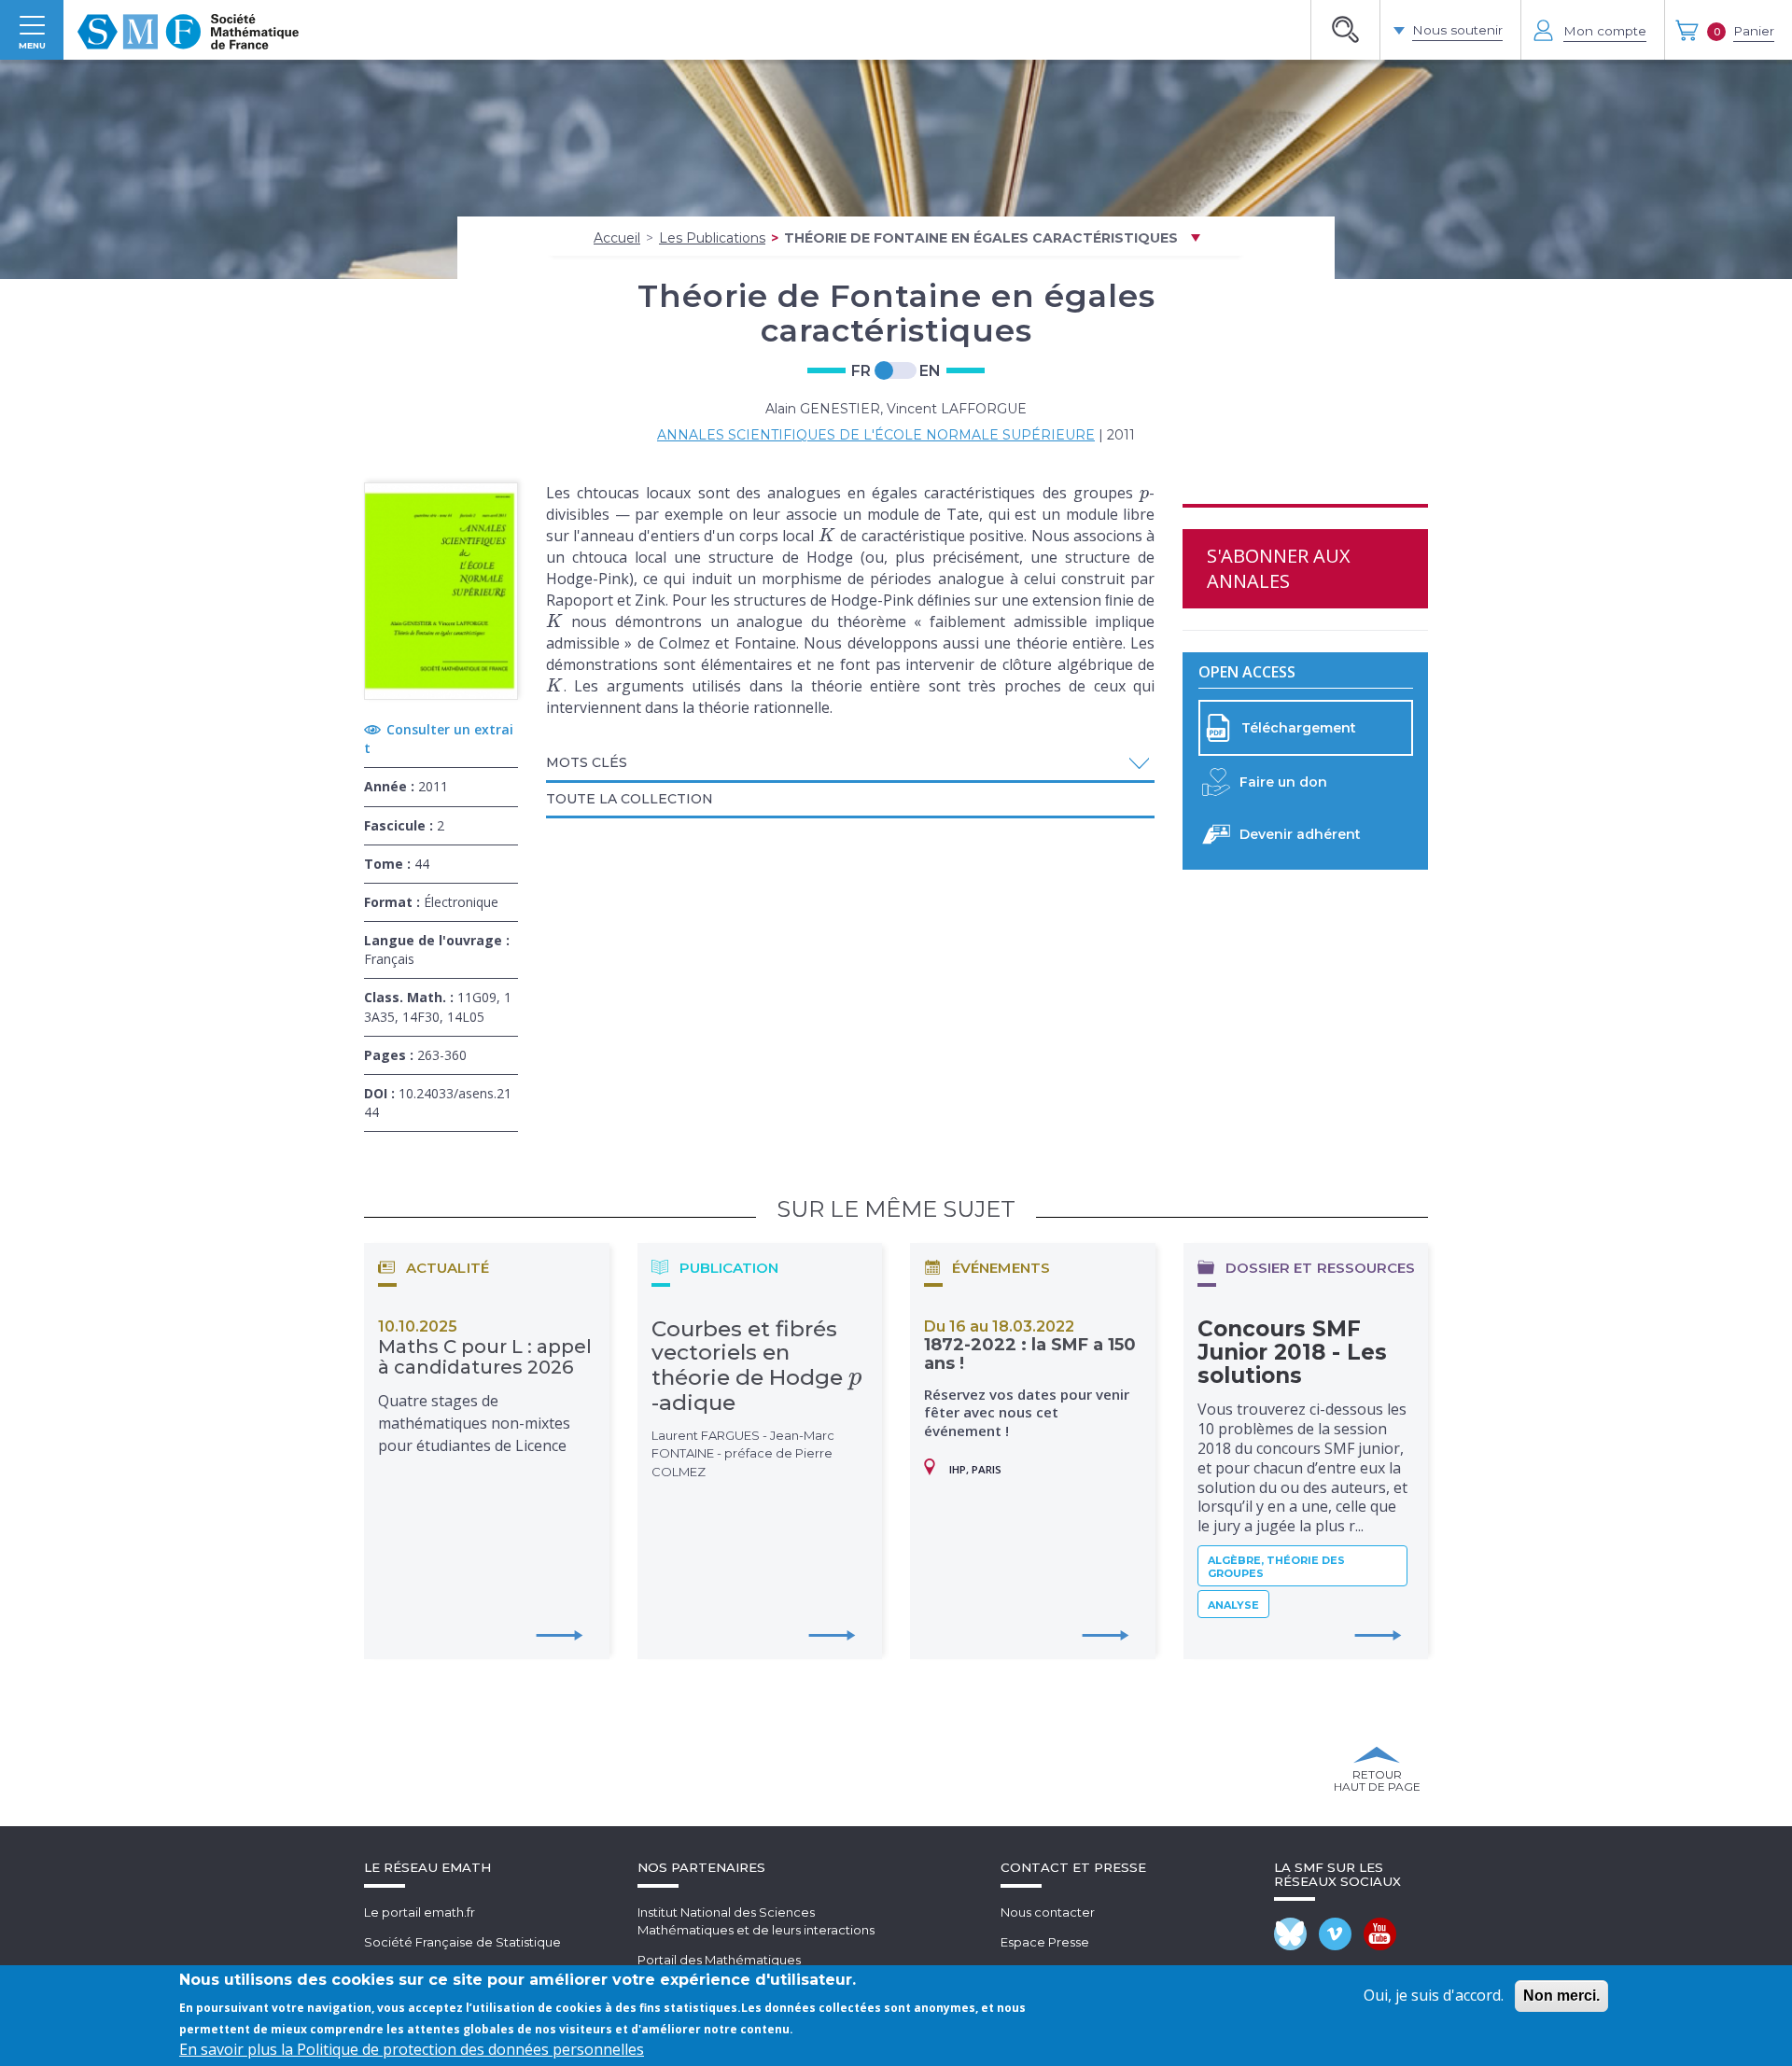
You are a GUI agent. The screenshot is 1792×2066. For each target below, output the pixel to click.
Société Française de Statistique (462, 1942)
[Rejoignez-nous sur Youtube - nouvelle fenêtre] (1380, 1934)
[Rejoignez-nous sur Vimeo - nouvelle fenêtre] (1335, 1934)
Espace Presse (1045, 1942)
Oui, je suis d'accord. (1434, 1995)
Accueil (617, 238)
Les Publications (712, 238)
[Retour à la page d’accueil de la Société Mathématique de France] (188, 30)
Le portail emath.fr (420, 1912)
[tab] (850, 764)
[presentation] (1145, 493)
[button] (850, 763)
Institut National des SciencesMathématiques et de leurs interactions (756, 1921)
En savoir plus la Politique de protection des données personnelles (412, 2049)
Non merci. (1561, 1996)
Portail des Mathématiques (719, 1960)
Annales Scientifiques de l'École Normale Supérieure (876, 435)
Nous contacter (1048, 1912)
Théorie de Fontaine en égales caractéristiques (981, 238)
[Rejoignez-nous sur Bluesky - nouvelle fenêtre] (1290, 1934)
